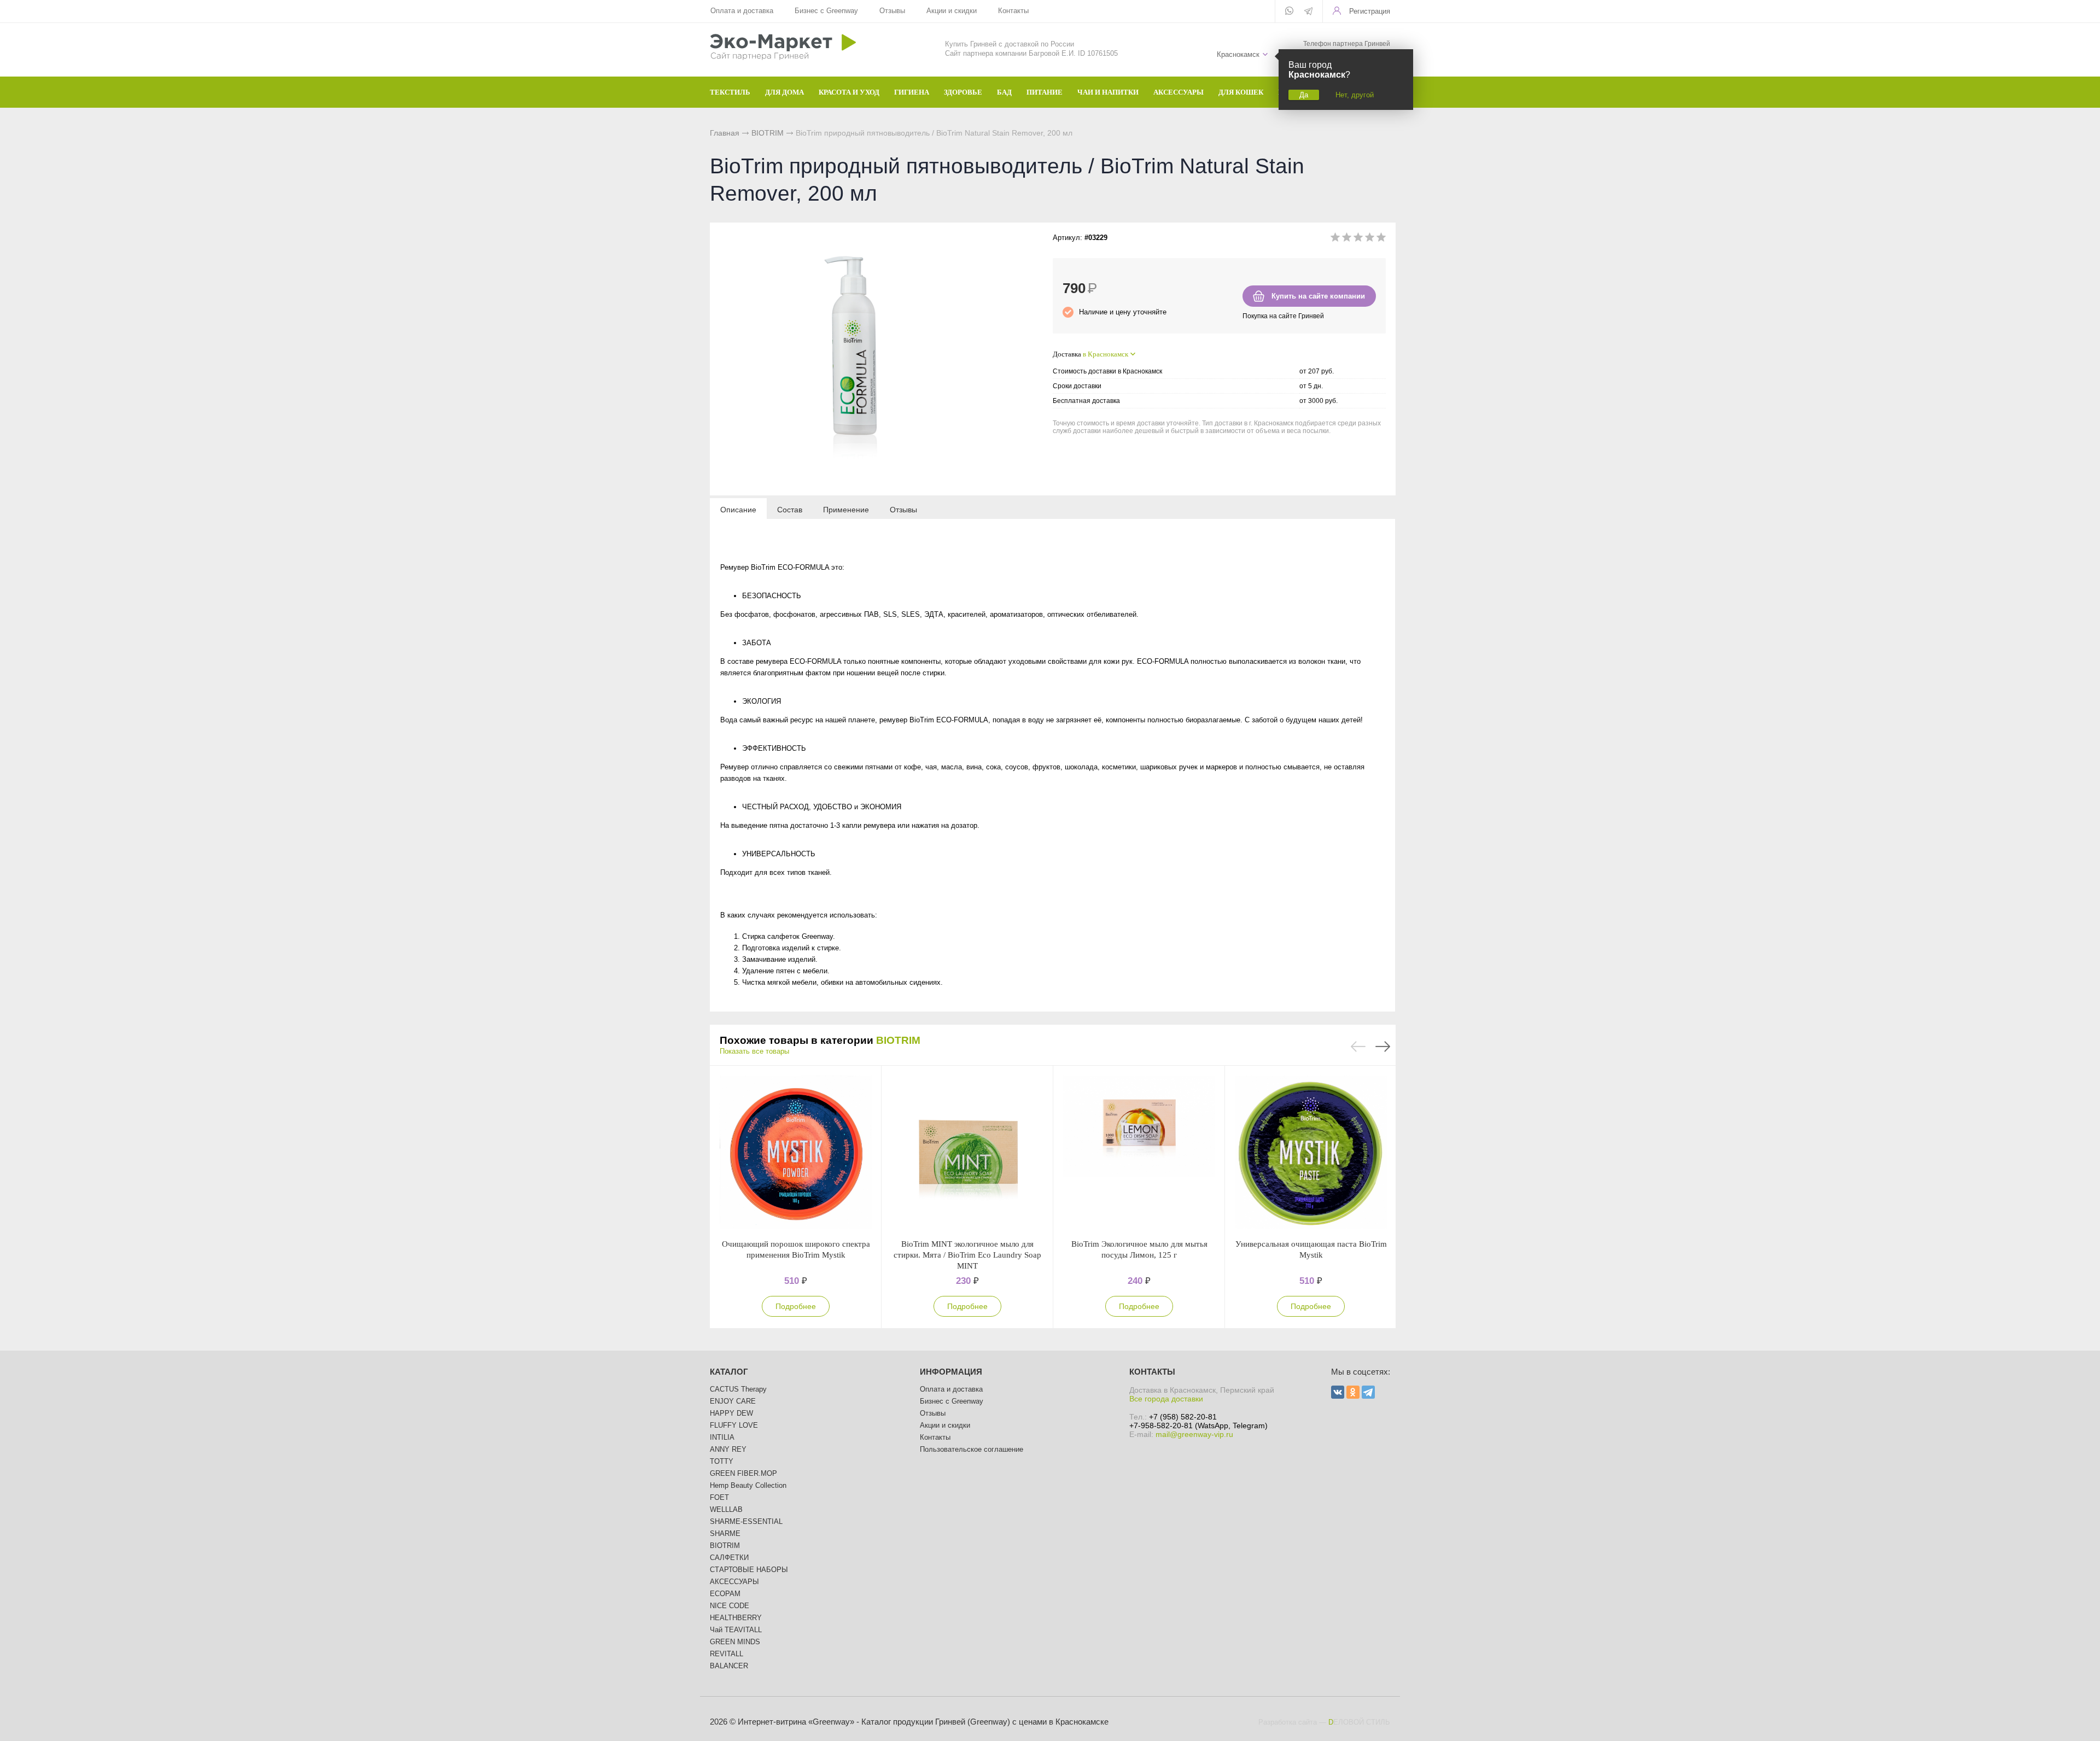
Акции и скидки (952, 11)
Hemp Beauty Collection (748, 1485)
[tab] (738, 509)
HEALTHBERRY (736, 1618)
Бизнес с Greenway (826, 11)
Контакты (1013, 11)
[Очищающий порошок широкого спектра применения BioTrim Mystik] (796, 1152)
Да (1304, 95)
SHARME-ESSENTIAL (746, 1521)
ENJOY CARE (733, 1401)
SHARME (725, 1533)
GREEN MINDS (735, 1642)
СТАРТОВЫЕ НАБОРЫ (749, 1570)
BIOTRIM (768, 133)
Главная (725, 133)
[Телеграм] (1308, 12)
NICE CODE (730, 1606)
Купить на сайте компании (1318, 296)
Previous (1358, 1047)
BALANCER (729, 1666)
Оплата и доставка (742, 11)
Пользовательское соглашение (972, 1449)
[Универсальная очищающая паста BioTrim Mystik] (1311, 1152)
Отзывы (892, 11)
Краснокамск (1238, 54)
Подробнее (796, 1306)
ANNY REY (728, 1449)
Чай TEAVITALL (736, 1630)
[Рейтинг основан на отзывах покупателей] (1358, 239)
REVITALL (727, 1654)
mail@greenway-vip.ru (1194, 1434)
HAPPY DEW (731, 1413)
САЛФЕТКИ (729, 1558)
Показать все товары (754, 1051)
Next (1383, 1047)
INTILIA (722, 1437)
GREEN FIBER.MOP (743, 1473)
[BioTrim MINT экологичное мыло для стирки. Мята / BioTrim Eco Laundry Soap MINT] (967, 1152)
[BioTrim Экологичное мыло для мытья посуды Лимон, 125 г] (1139, 1152)
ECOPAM (725, 1594)
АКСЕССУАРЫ (734, 1582)
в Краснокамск (1106, 354)
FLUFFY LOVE (734, 1425)
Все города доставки (1166, 1399)
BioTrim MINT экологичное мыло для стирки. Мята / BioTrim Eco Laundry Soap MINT (967, 1255)
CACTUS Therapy (738, 1389)
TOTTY (722, 1461)
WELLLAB (726, 1509)
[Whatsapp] (1289, 11)
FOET (719, 1497)
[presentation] (738, 509)
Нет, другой (1355, 95)
